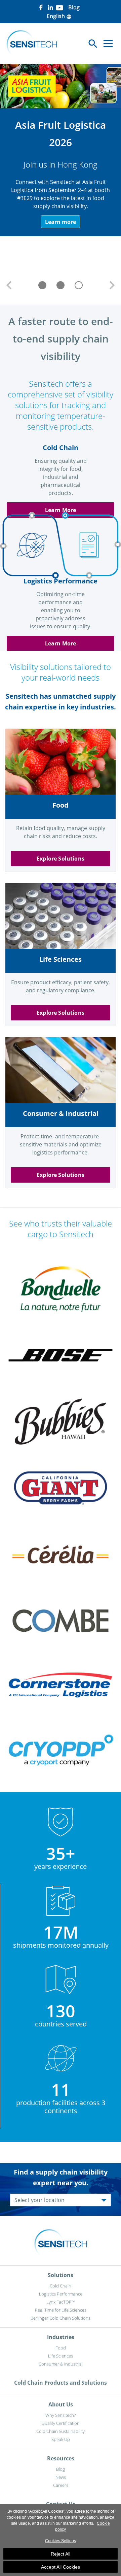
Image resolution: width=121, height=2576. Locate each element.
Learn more (60, 222)
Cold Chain (61, 2286)
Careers (61, 2485)
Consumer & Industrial (61, 2364)
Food (61, 2348)
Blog (61, 2469)
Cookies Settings (61, 2541)
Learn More (61, 510)
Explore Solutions (61, 859)
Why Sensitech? (61, 2415)
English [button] (59, 16)
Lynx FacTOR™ (61, 2302)
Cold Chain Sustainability (61, 2431)
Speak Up (61, 2439)
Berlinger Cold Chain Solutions (61, 2318)
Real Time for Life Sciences (61, 2310)
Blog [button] (74, 7)
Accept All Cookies (61, 2567)
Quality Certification (61, 2423)
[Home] (32, 44)
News (61, 2477)
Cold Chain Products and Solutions (61, 2383)
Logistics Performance (61, 2294)
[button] (9, 285)
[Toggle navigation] (108, 44)
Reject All (61, 2554)
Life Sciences (61, 2356)
